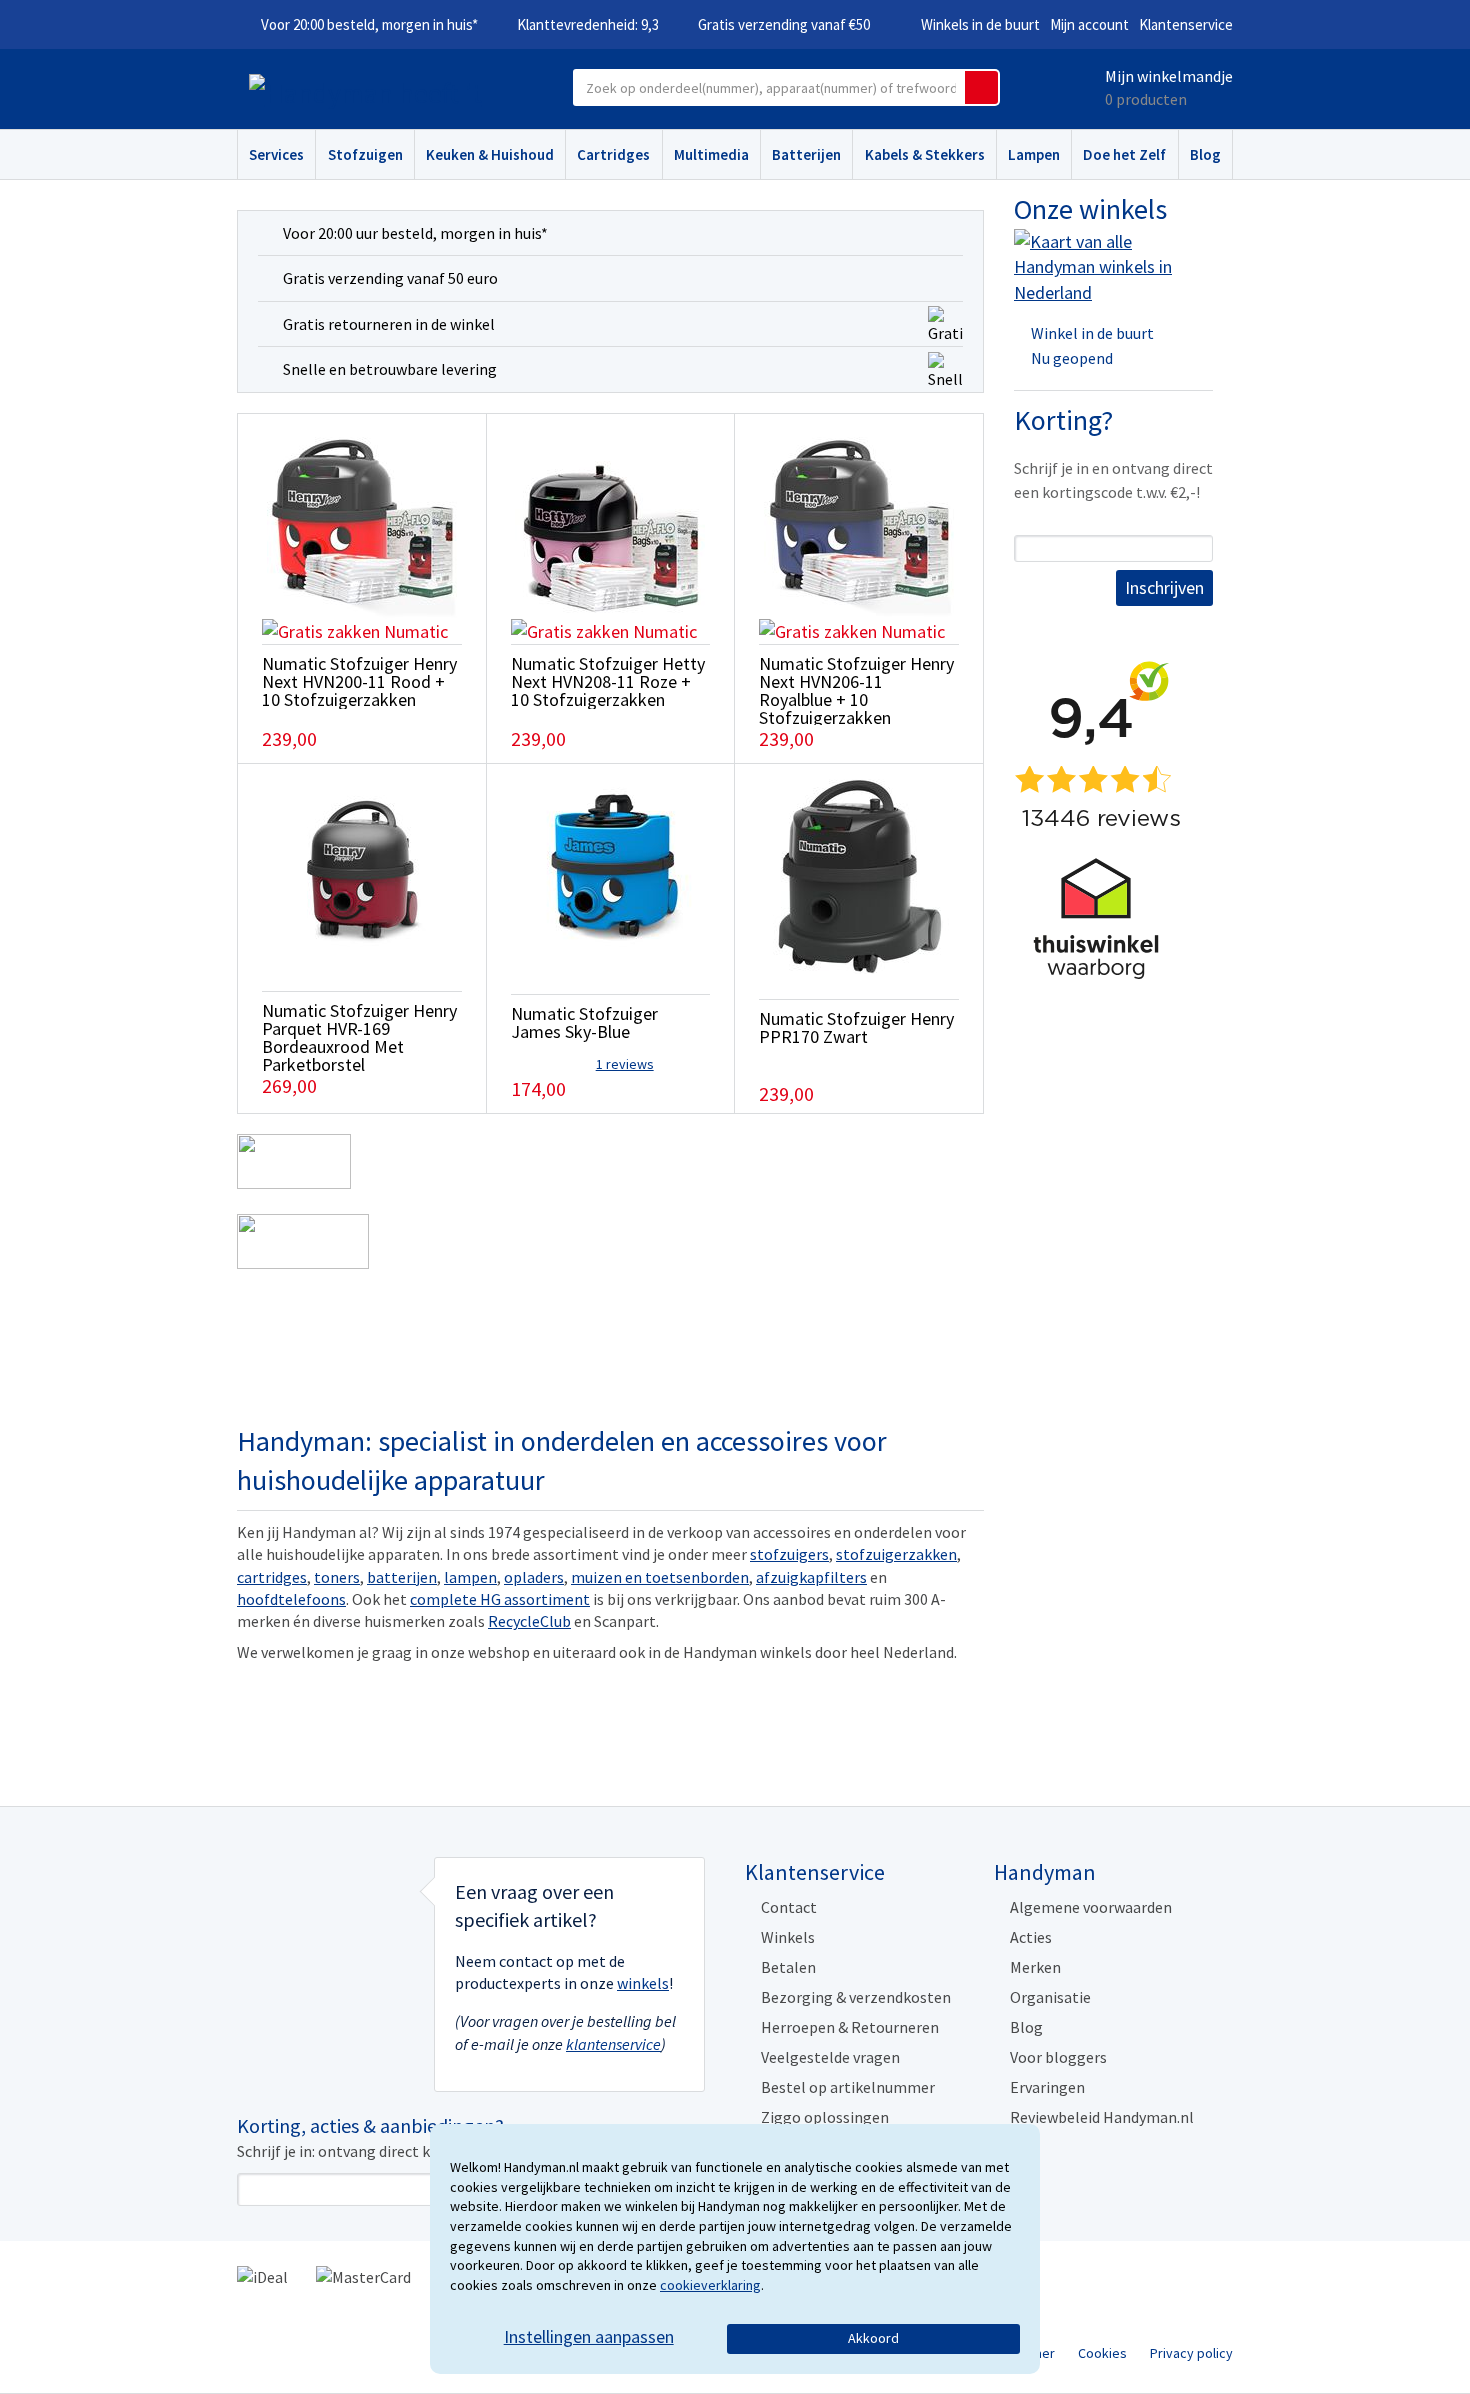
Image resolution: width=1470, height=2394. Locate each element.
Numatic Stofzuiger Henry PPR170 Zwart (856, 1027)
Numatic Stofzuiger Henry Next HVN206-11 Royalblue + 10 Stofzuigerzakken (856, 690)
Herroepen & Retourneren (850, 2027)
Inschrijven (1164, 587)
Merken (1035, 1967)
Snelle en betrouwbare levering (390, 369)
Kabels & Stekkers (925, 154)
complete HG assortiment (500, 1599)
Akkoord (873, 2338)
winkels (643, 1983)
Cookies (1102, 2353)
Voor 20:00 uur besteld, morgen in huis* (415, 233)
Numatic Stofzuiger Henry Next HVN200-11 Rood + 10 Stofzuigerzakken (359, 681)
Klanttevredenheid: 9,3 (588, 24)
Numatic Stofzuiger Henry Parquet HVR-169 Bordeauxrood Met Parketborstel (359, 1037)
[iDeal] (262, 2276)
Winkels (788, 1937)
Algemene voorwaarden (1091, 1907)
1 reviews (625, 1064)
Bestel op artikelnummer (848, 2087)
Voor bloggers (1058, 2057)
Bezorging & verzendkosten (856, 1997)
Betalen (788, 1967)
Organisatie (1050, 1997)
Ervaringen (1047, 2087)
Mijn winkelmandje (1169, 76)
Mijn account (1089, 24)
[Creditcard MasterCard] (363, 2276)
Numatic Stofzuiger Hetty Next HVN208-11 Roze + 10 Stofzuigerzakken (608, 681)
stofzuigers (789, 1554)
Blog (1205, 154)
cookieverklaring (710, 2285)
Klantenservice (1186, 24)
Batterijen (806, 154)
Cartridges (613, 154)
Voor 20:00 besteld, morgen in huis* (369, 24)
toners (337, 1577)
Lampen (1034, 154)
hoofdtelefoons (291, 1599)
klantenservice (613, 2044)
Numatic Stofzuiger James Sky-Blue (584, 1022)
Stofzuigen (365, 154)
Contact (789, 1907)
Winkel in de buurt (1092, 333)
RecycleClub (529, 1621)
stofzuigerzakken (896, 1554)
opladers (534, 1577)
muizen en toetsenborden (660, 1577)
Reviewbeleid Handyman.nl (1102, 2117)
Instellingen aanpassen (589, 2336)
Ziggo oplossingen (825, 2117)
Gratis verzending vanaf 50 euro (390, 278)
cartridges (272, 1577)
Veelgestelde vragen (830, 2057)
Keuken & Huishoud (490, 154)
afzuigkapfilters (811, 1577)
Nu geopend (1072, 358)
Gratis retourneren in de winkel (389, 324)
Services (276, 154)
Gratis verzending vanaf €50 (784, 24)
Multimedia (711, 154)
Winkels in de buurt (980, 24)
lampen (470, 1577)
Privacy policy (1191, 2353)
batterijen (402, 1577)
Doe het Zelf (1124, 154)
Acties (1031, 1937)
